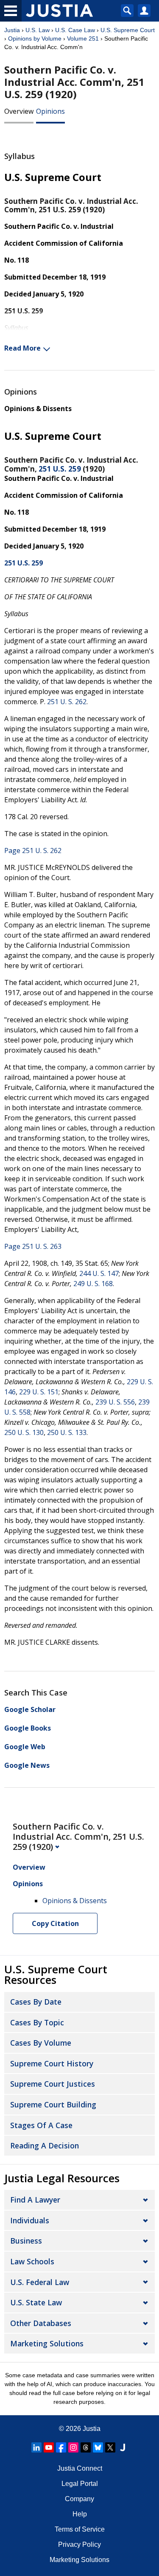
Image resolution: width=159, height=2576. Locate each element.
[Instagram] (73, 2447)
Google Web (25, 1747)
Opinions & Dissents (38, 409)
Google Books (28, 1728)
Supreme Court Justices (53, 2084)
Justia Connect (80, 2468)
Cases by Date (36, 2002)
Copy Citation (55, 1923)
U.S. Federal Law (40, 2282)
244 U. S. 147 (99, 1273)
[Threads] (86, 2447)
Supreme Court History (52, 2063)
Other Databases (41, 2323)
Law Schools (32, 2261)
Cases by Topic (37, 2022)
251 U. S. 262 (67, 702)
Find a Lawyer (35, 2200)
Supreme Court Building (53, 2104)
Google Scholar (30, 1709)
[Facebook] (61, 2447)
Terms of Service (80, 2529)
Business (26, 2241)
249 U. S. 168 (93, 1284)
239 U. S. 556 (115, 1402)
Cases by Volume (41, 2043)
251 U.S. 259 (60, 469)
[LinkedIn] (36, 2447)
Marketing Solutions (47, 2343)
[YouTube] (49, 2447)
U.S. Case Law (75, 30)
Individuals (30, 2220)
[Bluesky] (98, 2447)
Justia (12, 30)
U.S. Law (38, 30)
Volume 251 (83, 38)
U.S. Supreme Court (128, 30)
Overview (19, 111)
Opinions (50, 111)
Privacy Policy (79, 2544)
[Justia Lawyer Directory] (123, 2447)
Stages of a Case (41, 2125)
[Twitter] (110, 2447)
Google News (27, 1765)
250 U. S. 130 (24, 1432)
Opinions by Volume (35, 38)
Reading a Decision (45, 2145)
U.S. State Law (36, 2302)
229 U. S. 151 (39, 1392)
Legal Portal (80, 2484)
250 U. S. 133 (67, 1432)
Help (80, 2514)
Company (79, 2499)
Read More (22, 348)
